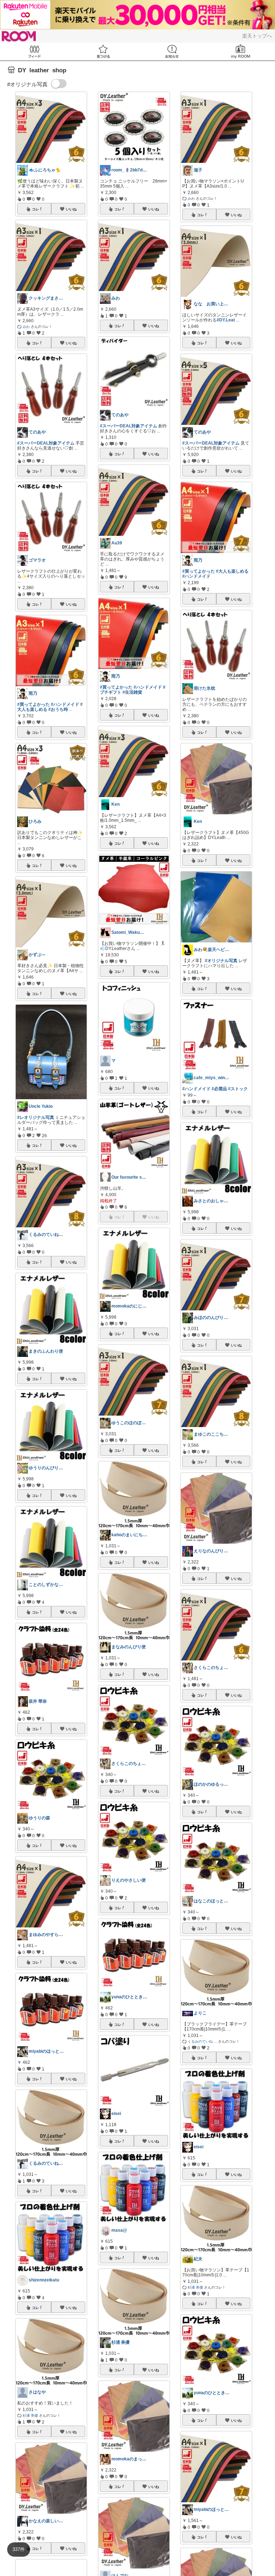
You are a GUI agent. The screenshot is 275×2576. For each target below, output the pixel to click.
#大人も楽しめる (232, 571)
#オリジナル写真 (221, 961)
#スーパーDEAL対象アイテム (46, 443)
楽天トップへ (257, 36)
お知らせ (172, 51)
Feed (34, 51)
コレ (35, 209)
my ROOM (241, 51)
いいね (71, 209)
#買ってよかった (33, 704)
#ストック (238, 1089)
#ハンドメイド (65, 704)
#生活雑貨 (132, 692)
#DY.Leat (226, 320)
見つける (103, 51)
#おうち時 (58, 709)
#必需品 (219, 1089)
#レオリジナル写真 (36, 1117)
